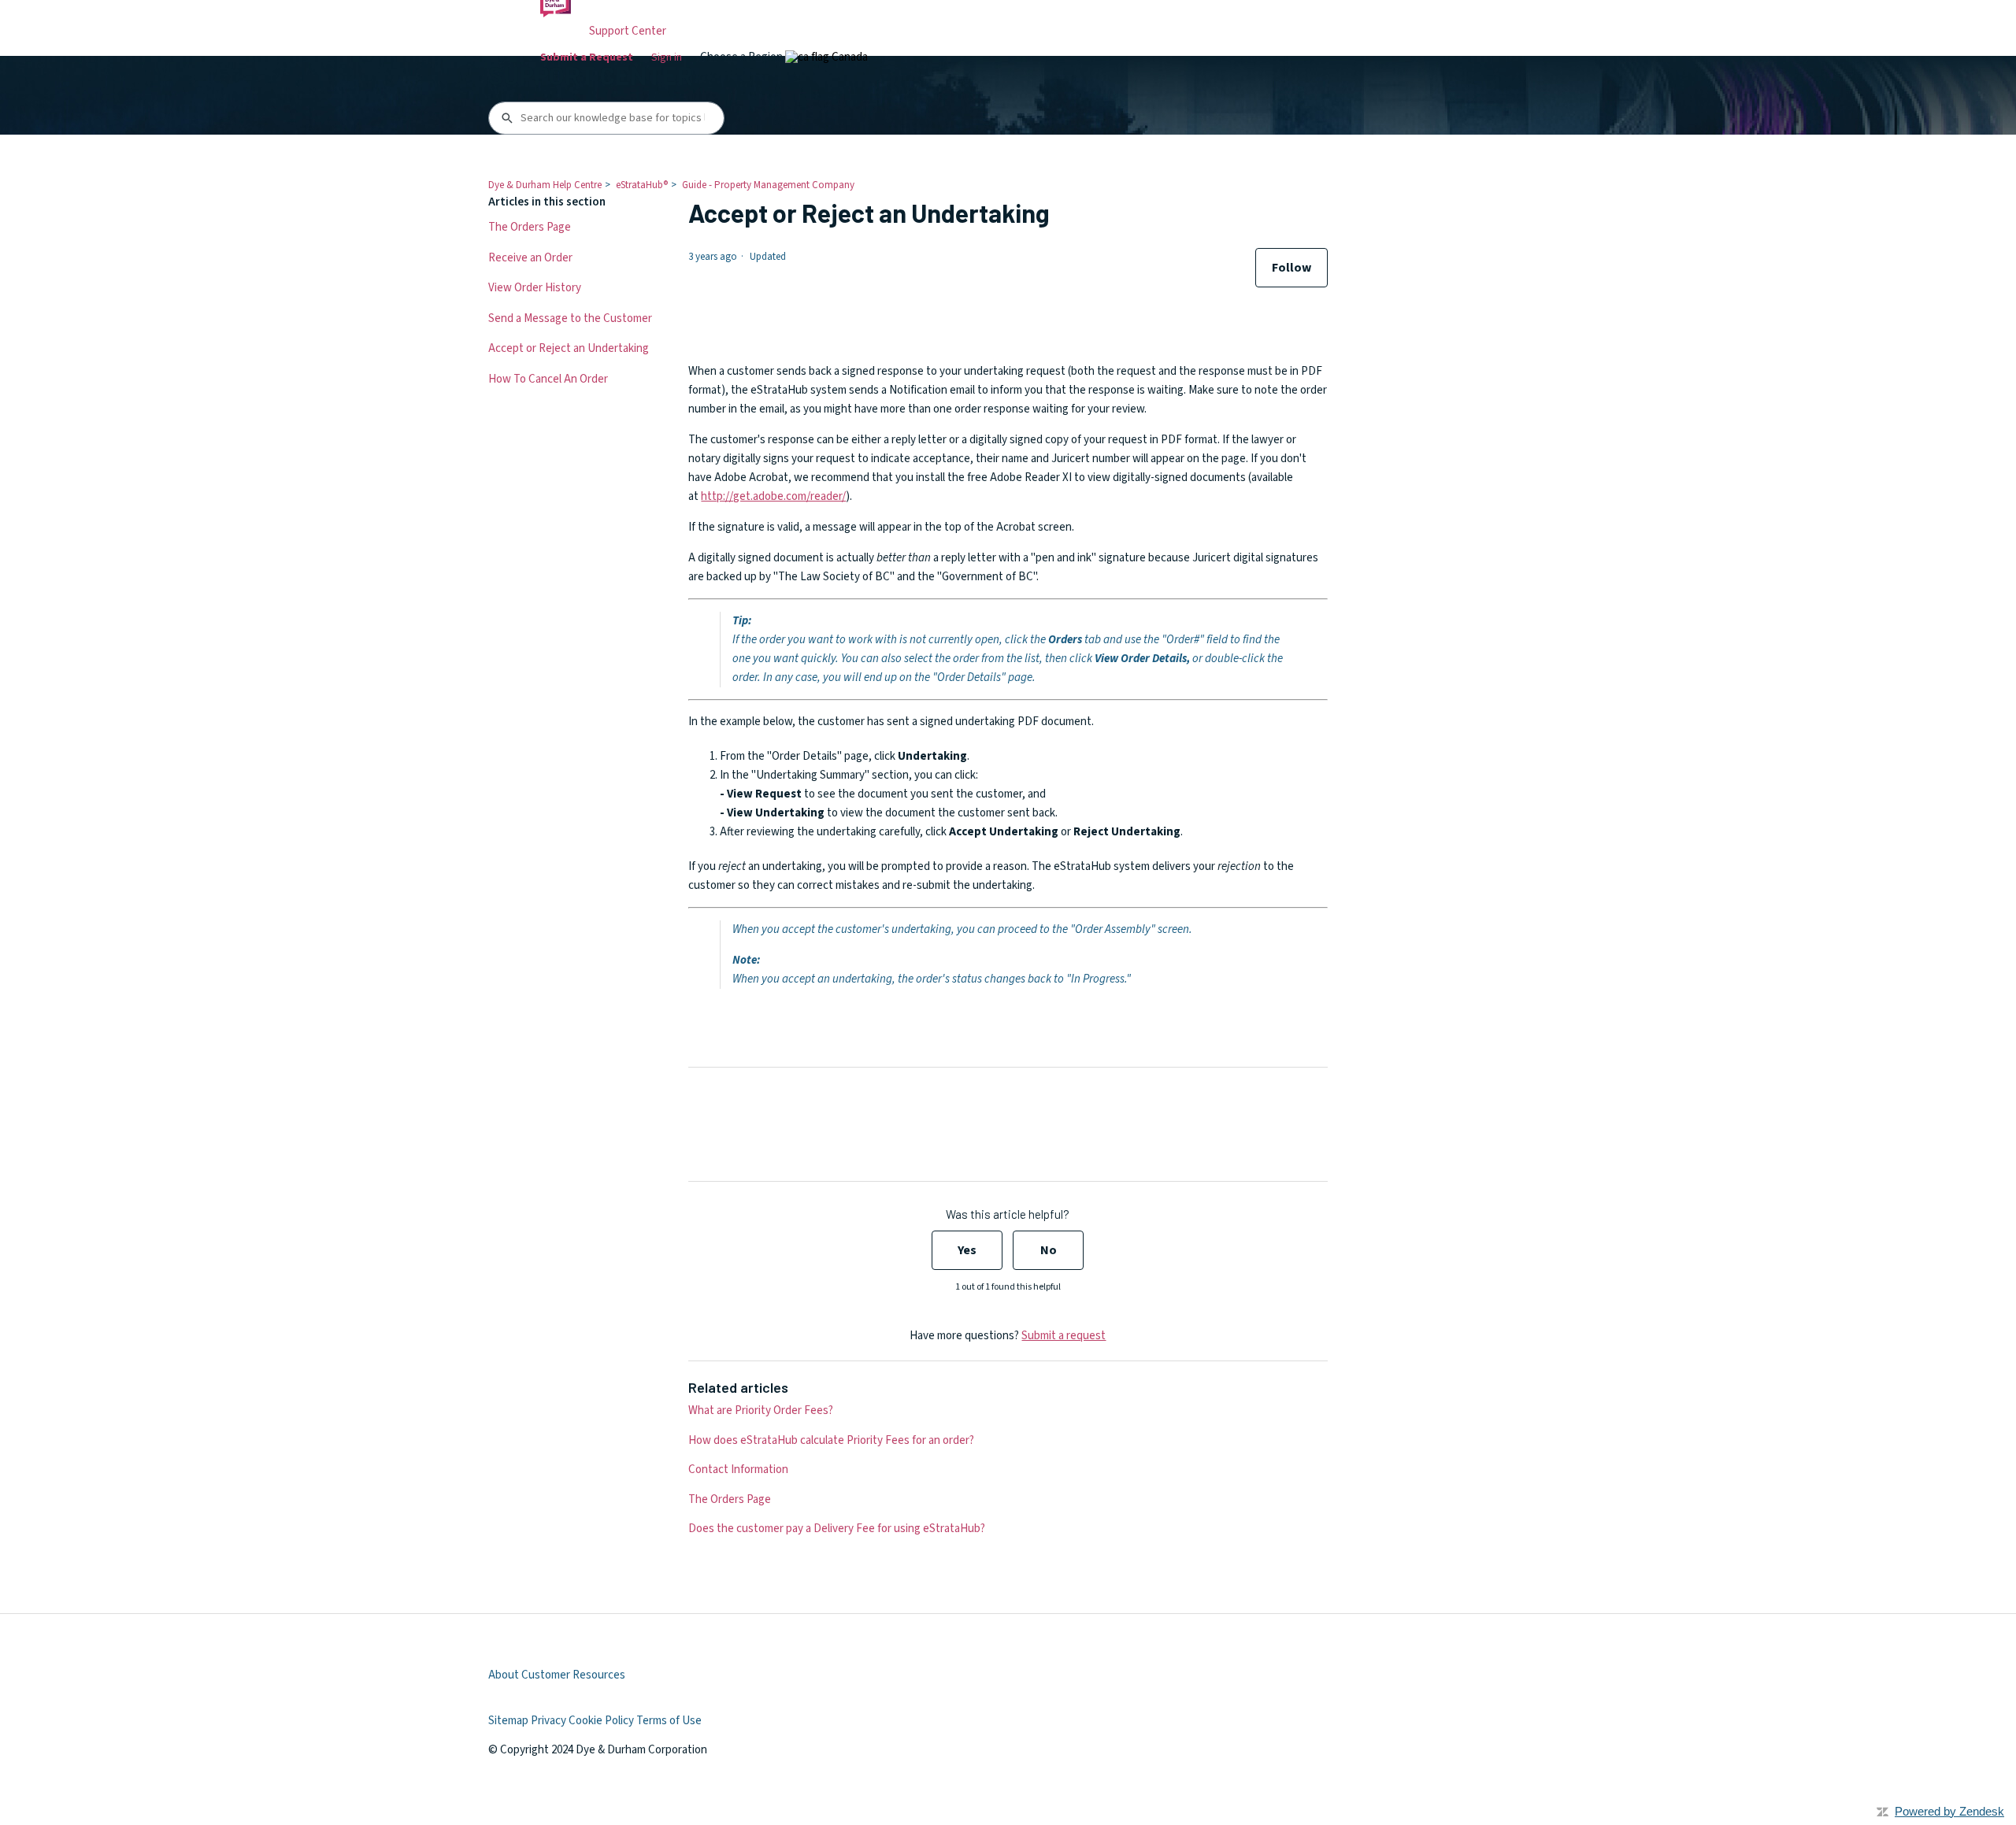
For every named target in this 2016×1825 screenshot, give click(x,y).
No (1049, 1250)
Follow (1291, 268)
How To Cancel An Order (548, 379)
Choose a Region (743, 57)
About (504, 1675)
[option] (826, 57)
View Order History (535, 288)
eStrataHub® (642, 185)
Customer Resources (573, 1675)
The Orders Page (530, 227)
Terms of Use (669, 1721)
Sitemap (508, 1721)
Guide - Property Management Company (768, 185)
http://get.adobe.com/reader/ (773, 496)
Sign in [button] (667, 57)
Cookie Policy (601, 1721)
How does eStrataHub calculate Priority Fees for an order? (831, 1440)
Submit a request (1064, 1336)
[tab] (826, 57)
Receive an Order (530, 258)
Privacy (548, 1721)
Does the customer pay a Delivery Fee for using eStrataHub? (837, 1529)
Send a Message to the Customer (570, 318)
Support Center (628, 31)
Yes (967, 1250)
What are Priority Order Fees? (761, 1410)
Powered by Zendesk (1949, 1811)
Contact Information (738, 1470)
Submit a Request (587, 57)
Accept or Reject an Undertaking (569, 348)
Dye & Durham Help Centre (545, 185)
